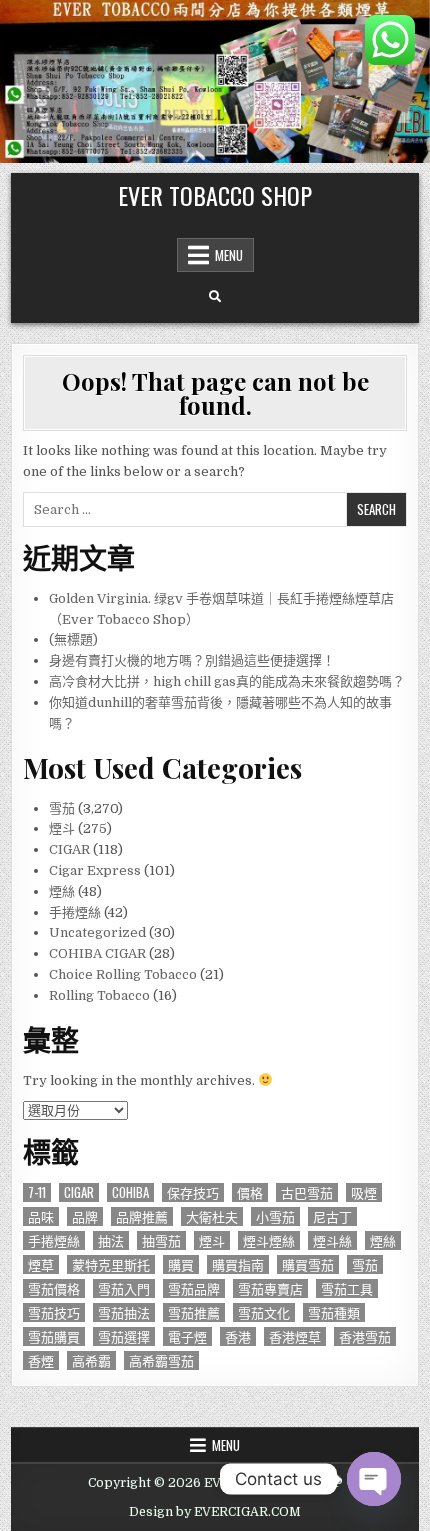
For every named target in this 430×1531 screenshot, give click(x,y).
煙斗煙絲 (269, 1240)
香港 (238, 1336)
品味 (41, 1216)
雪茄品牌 (194, 1288)
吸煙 (364, 1192)
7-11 (37, 1192)
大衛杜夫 (212, 1216)
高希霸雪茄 (161, 1360)
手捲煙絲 (75, 912)
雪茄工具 (347, 1288)
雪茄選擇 (124, 1336)
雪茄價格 (54, 1288)
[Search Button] (215, 297)
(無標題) (73, 639)
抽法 (111, 1240)
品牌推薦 (142, 1216)
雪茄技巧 (54, 1312)
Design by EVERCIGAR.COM (215, 1512)
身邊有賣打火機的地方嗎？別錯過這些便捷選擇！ (192, 660)
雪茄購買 (54, 1336)
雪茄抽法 (124, 1312)
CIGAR (69, 849)
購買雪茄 (308, 1264)
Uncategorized (97, 932)
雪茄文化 (264, 1312)
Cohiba (130, 1192)
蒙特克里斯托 (111, 1264)
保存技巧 (193, 1192)
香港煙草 (295, 1336)
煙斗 (62, 828)
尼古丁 (332, 1216)
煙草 (41, 1264)
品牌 (85, 1216)
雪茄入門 (124, 1288)
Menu (229, 255)
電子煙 (187, 1336)
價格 (250, 1192)
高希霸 (91, 1360)
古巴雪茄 (307, 1192)
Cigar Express (95, 870)
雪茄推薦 (194, 1312)
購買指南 (238, 1264)
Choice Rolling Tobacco (123, 974)
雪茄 (62, 808)
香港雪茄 (365, 1336)
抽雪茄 (161, 1240)
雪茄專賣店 (270, 1288)
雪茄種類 (334, 1312)
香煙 (41, 1360)
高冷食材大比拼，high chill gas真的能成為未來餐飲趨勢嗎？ (227, 681)
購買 (181, 1264)
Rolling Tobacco (99, 995)
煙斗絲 (332, 1240)
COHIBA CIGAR (97, 953)
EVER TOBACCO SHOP (215, 195)
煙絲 (62, 891)
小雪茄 (275, 1216)
